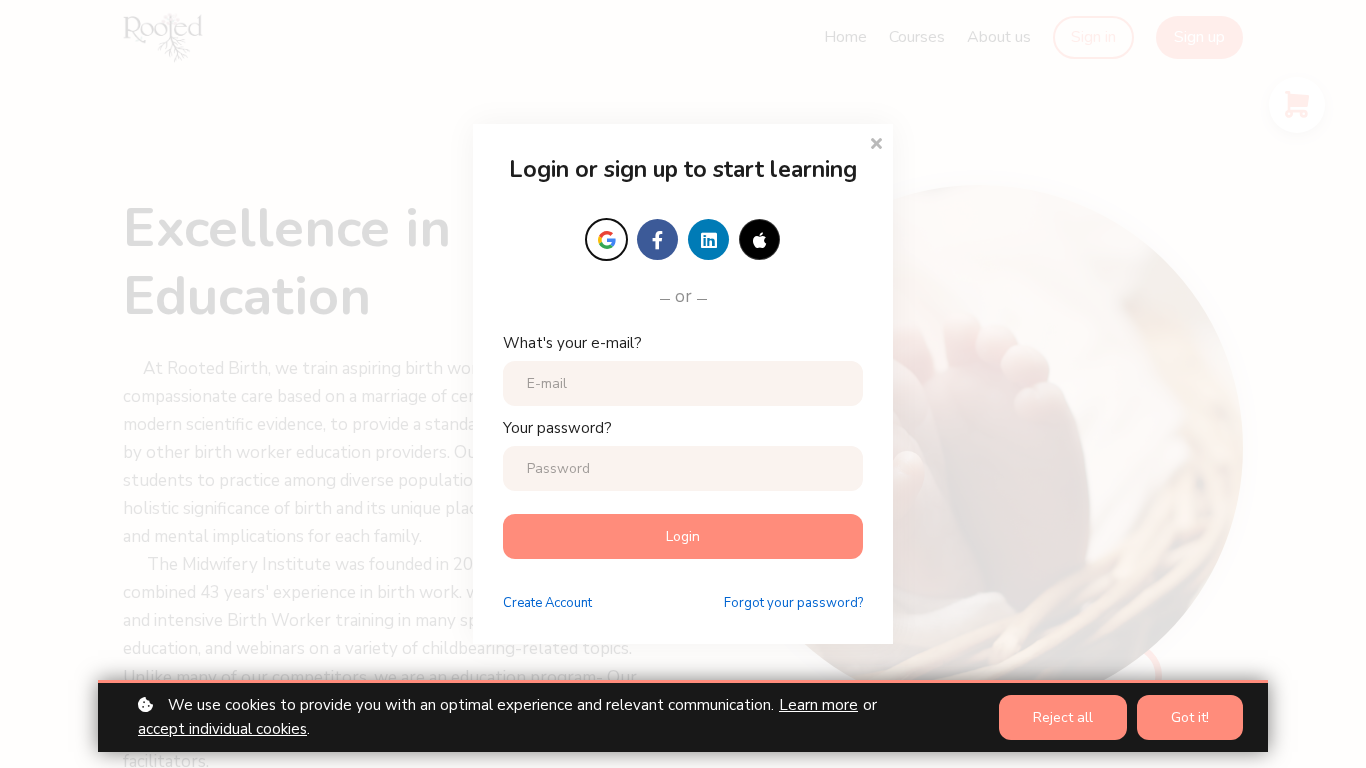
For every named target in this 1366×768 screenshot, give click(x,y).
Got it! (1190, 717)
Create (547, 603)
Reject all (1063, 717)
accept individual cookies (222, 729)
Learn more (818, 705)
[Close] (876, 141)
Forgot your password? (793, 603)
